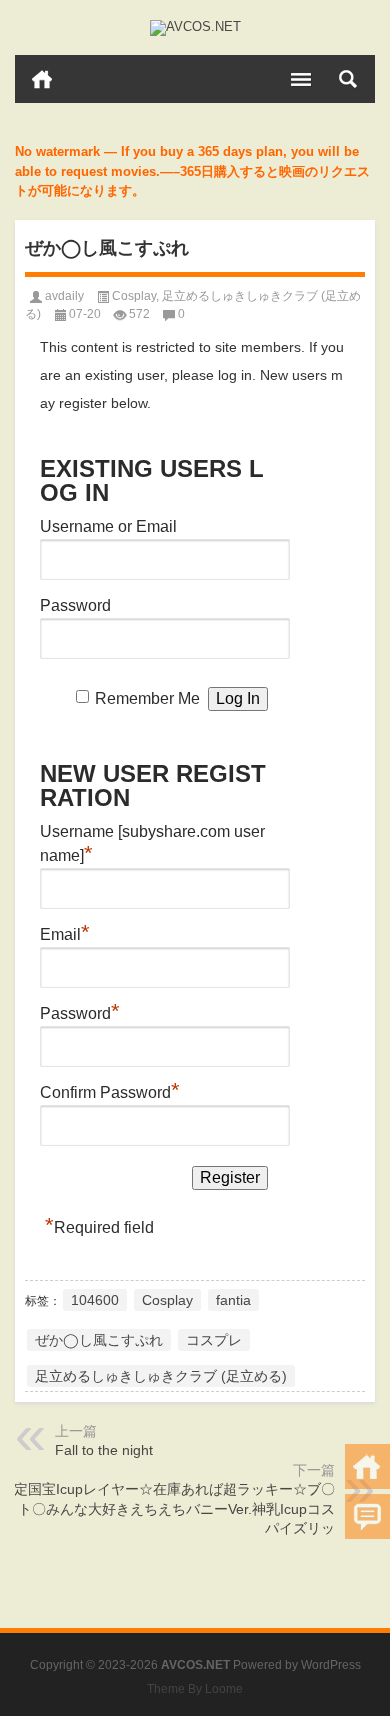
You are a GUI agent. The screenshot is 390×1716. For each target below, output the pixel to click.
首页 (42, 79)
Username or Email (108, 526)
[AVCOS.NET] (195, 28)
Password (75, 605)
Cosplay (134, 296)
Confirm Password (110, 1090)
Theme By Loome (195, 1689)
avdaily (64, 296)
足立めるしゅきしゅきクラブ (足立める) (161, 1376)
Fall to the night (104, 1450)
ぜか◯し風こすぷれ (99, 1340)
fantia (233, 1300)
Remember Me (147, 698)
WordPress (331, 1665)
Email (65, 932)
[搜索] (348, 79)
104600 (95, 1300)
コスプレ (214, 1340)
